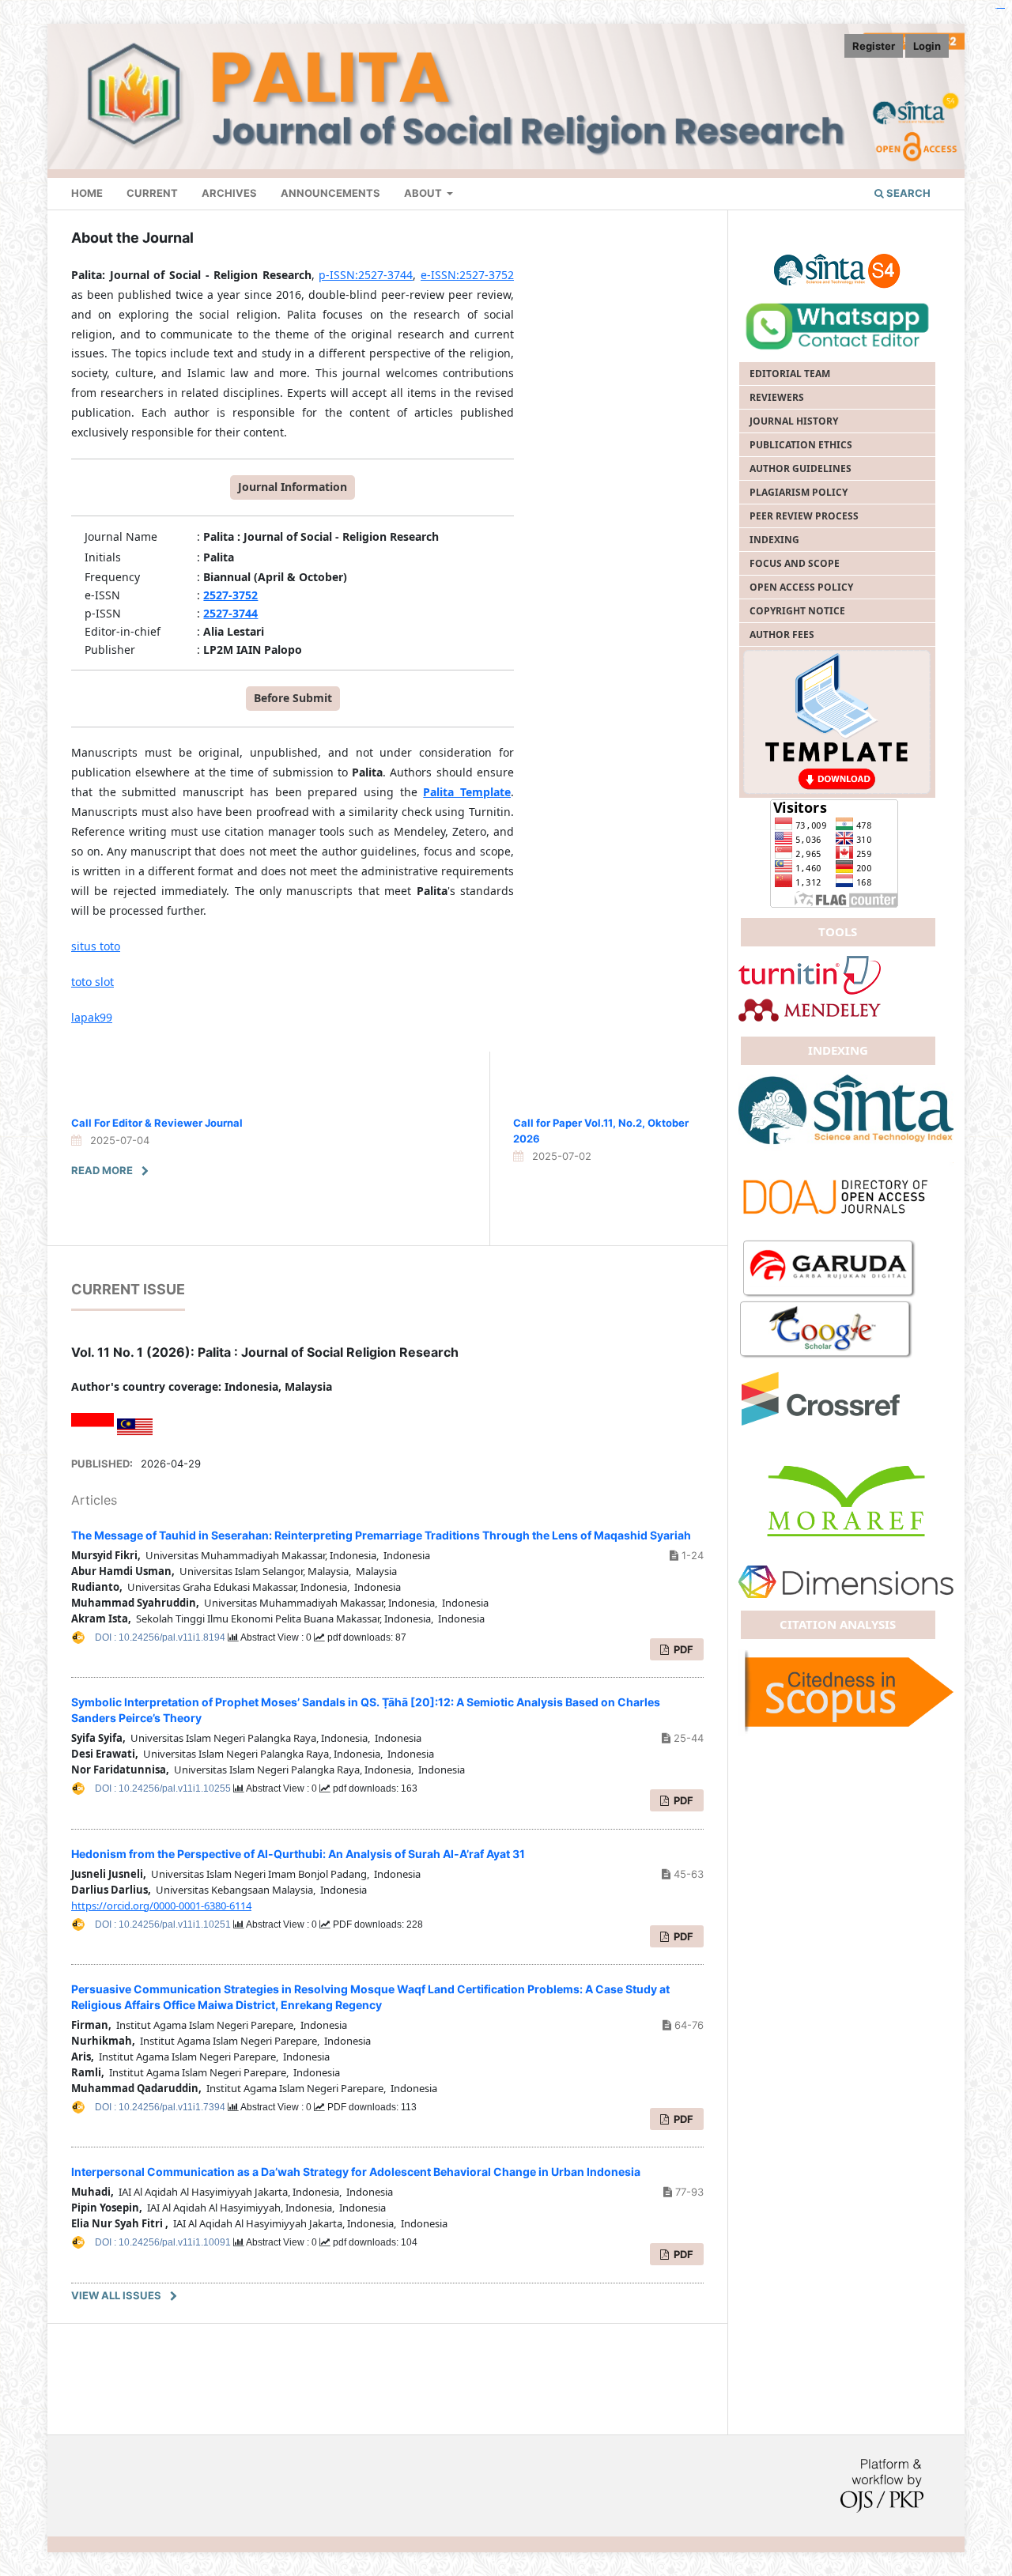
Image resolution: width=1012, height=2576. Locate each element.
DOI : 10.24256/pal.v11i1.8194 (161, 1637)
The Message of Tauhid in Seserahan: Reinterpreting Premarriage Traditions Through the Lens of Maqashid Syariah (381, 1535)
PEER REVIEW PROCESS (804, 516)
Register (874, 46)
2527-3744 (230, 613)
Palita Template (467, 792)
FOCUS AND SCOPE (795, 563)
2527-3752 (230, 595)
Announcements (330, 193)
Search (907, 193)
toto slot (93, 982)
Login (927, 46)
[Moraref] (846, 1500)
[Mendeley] (810, 1008)
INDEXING (774, 540)
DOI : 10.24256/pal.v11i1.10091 (164, 2242)
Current (152, 193)
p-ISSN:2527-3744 (366, 275)
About (424, 193)
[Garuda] (829, 1269)
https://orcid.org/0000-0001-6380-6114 (161, 1906)
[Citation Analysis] (846, 1691)
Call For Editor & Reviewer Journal (157, 1123)
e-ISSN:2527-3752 (467, 275)
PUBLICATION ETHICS (801, 445)
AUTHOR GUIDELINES (801, 468)
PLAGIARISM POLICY (799, 492)
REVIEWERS (777, 397)
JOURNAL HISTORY (794, 421)
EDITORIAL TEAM (790, 374)
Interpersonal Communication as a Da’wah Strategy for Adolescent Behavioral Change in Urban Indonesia (356, 2172)
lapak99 (92, 1017)
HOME (87, 193)
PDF (682, 1936)
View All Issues (116, 2295)
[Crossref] (846, 1194)
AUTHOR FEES (782, 635)
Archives (229, 193)
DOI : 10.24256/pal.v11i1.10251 (164, 1924)
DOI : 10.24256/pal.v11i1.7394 (161, 2107)
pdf (682, 1649)
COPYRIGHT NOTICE (797, 611)
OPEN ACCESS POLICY (801, 587)
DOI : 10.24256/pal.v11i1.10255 (164, 1788)
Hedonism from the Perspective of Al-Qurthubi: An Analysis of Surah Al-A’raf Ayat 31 (298, 1854)
